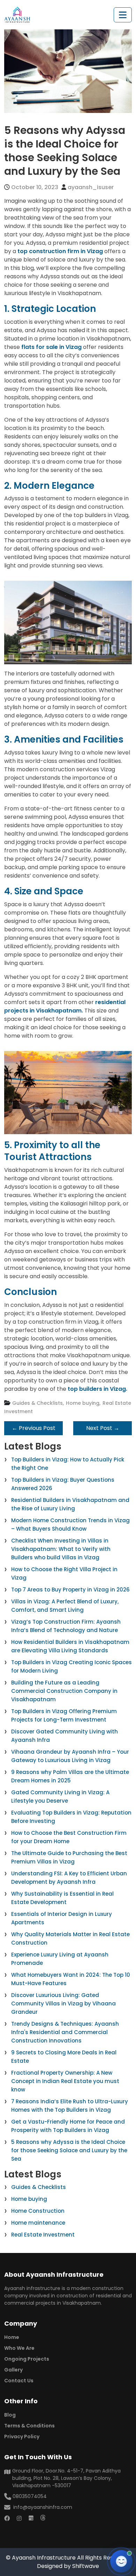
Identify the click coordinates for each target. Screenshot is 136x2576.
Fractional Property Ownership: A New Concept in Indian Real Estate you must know (65, 2081)
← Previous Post (34, 1428)
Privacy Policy (22, 2437)
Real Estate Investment (43, 2235)
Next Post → (103, 1428)
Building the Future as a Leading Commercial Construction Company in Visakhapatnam (64, 1691)
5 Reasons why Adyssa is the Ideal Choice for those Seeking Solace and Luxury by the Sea (69, 2150)
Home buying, (83, 1403)
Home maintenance (38, 2223)
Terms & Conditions (29, 2426)
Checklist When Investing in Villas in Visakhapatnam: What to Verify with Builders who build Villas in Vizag (61, 1549)
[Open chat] (121, 2561)
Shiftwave (86, 2566)
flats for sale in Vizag (51, 347)
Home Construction (38, 2211)
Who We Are (19, 2348)
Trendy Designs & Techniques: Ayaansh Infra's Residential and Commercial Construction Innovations (65, 2032)
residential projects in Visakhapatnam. (65, 1006)
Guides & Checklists (39, 2187)
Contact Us (19, 2381)
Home (12, 2337)
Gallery (13, 2370)
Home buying (29, 2199)
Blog (10, 2415)
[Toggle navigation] (123, 15)
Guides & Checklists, (38, 1403)
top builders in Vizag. (97, 1389)
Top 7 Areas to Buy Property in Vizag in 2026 (70, 1590)
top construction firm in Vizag (60, 251)
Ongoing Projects (27, 2359)
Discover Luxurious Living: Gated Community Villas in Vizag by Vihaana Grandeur (63, 2003)
